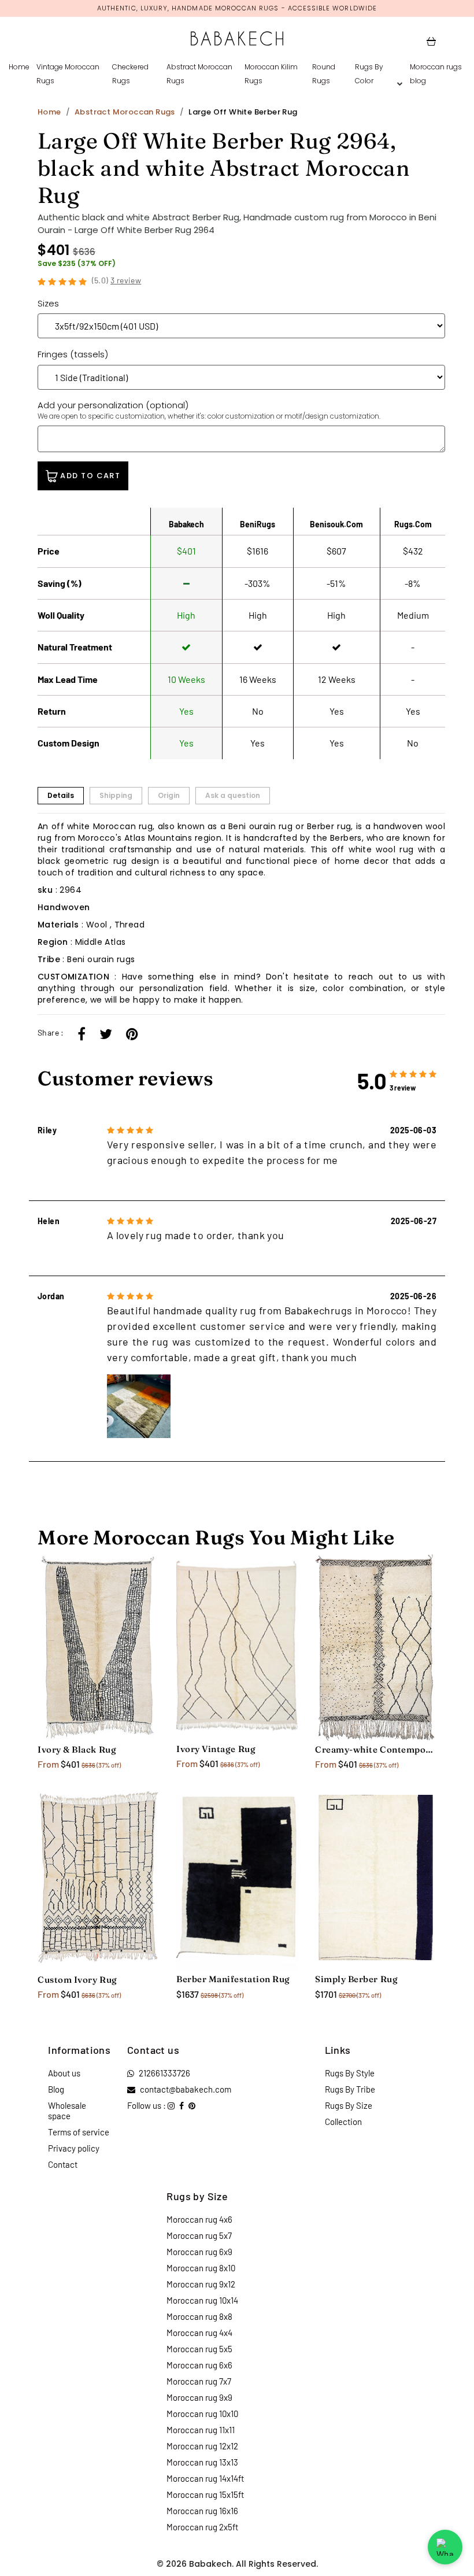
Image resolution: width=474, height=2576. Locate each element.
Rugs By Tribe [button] (350, 2089)
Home (19, 67)
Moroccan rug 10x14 (202, 2300)
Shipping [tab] (116, 795)
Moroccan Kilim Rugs (271, 74)
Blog (56, 2089)
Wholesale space (67, 2111)
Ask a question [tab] (233, 795)
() (117, 280)
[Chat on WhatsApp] (445, 2547)
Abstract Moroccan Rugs (199, 74)
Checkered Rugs (130, 74)
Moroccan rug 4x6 (199, 2219)
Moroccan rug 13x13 (202, 2462)
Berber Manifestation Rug (233, 1979)
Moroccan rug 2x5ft (202, 2527)
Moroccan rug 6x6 (199, 2365)
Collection (343, 2122)
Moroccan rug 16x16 (202, 2511)
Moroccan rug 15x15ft (205, 2494)
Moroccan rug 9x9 (199, 2397)
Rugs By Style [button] (350, 2073)
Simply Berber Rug (356, 1979)
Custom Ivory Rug (77, 1980)
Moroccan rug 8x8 (199, 2316)
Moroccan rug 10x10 (202, 2414)
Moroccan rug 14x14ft (205, 2478)
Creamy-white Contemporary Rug (376, 1749)
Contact (63, 2164)
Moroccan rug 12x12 (202, 2446)
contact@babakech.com (186, 2089)
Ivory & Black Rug (77, 1749)
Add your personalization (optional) (209, 410)
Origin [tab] (169, 795)
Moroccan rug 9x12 (201, 2284)
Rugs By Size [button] (349, 2105)
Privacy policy (74, 2148)
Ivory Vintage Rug (216, 1749)
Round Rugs (324, 74)
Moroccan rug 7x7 (199, 2381)
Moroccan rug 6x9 (199, 2252)
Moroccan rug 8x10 (201, 2268)
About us (64, 2073)
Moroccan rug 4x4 (199, 2333)
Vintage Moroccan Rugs (68, 74)
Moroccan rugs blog (436, 74)
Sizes (48, 303)
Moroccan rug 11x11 (201, 2430)
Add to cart (89, 476)
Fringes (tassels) (73, 354)
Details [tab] (61, 795)
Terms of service (79, 2132)
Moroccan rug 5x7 (199, 2235)
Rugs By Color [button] (369, 74)
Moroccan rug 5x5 (199, 2349)
